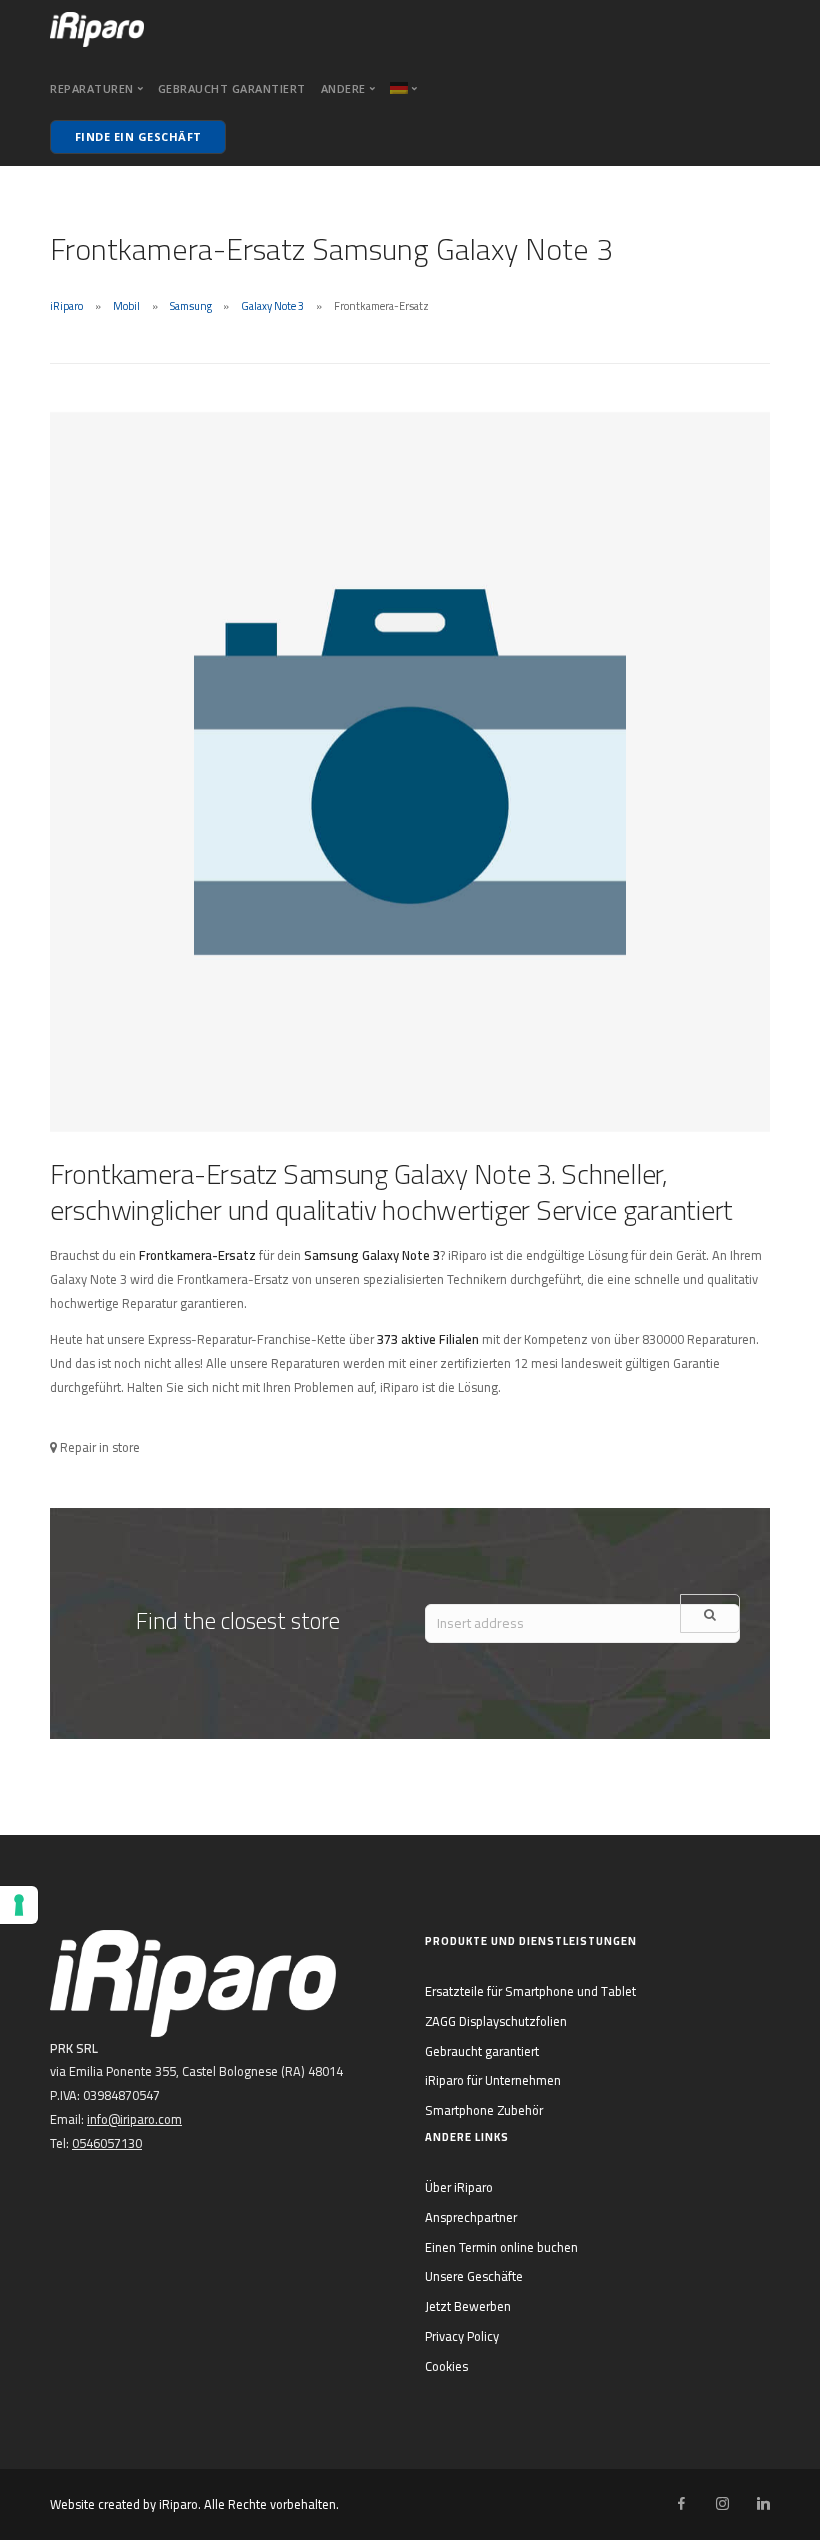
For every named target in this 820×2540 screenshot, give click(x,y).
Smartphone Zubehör (484, 2110)
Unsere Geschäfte (474, 2276)
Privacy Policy (462, 2336)
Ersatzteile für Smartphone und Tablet (530, 1991)
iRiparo (66, 306)
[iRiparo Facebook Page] (681, 2504)
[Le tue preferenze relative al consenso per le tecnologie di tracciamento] (19, 1905)
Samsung (191, 306)
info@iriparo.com (134, 2119)
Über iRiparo (459, 2187)
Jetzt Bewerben (468, 2306)
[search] (710, 1613)
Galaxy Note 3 (272, 306)
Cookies (446, 2366)
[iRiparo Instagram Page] (722, 2504)
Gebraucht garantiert (232, 88)
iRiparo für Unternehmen (493, 2080)
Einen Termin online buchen (501, 2247)
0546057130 (107, 2143)
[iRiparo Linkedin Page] (763, 2504)
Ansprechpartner (471, 2217)
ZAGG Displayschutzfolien (496, 2021)
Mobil (126, 306)
